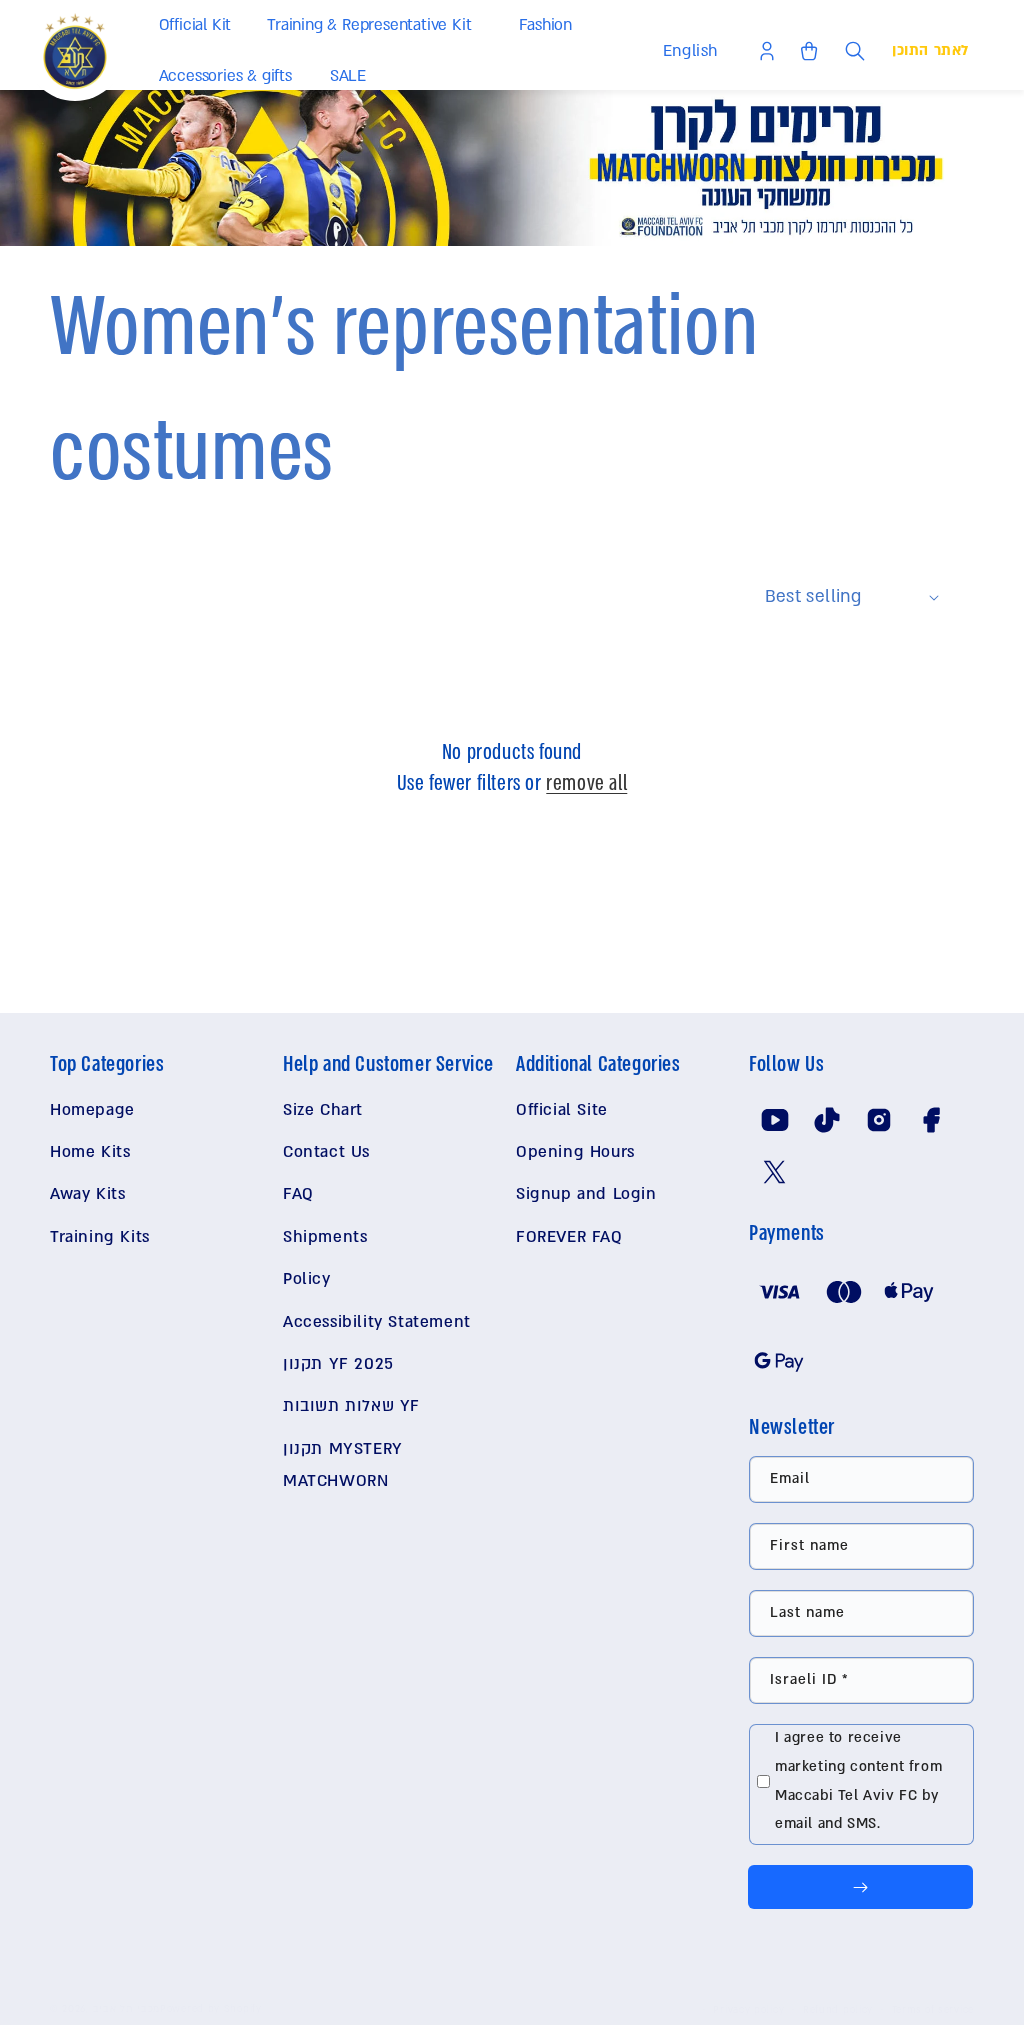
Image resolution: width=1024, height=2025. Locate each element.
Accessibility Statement (377, 1322)
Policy (307, 1279)
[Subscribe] (860, 1887)
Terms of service (933, 2009)
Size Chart (323, 1110)
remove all (586, 783)
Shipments (325, 1237)
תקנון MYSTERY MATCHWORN (343, 1465)
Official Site (562, 1110)
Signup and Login (586, 1194)
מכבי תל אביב (126, 2008)
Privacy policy (748, 2009)
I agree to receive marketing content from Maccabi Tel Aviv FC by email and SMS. (858, 1780)
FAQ (298, 1194)
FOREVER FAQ (569, 1237)
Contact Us (326, 1152)
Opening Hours (575, 1152)
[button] (199, 25)
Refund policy (838, 2009)
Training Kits (100, 1237)
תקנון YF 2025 (338, 1364)
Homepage (92, 1110)
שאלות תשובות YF (351, 1406)
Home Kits (90, 1152)
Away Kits (87, 1194)
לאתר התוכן (930, 50)
